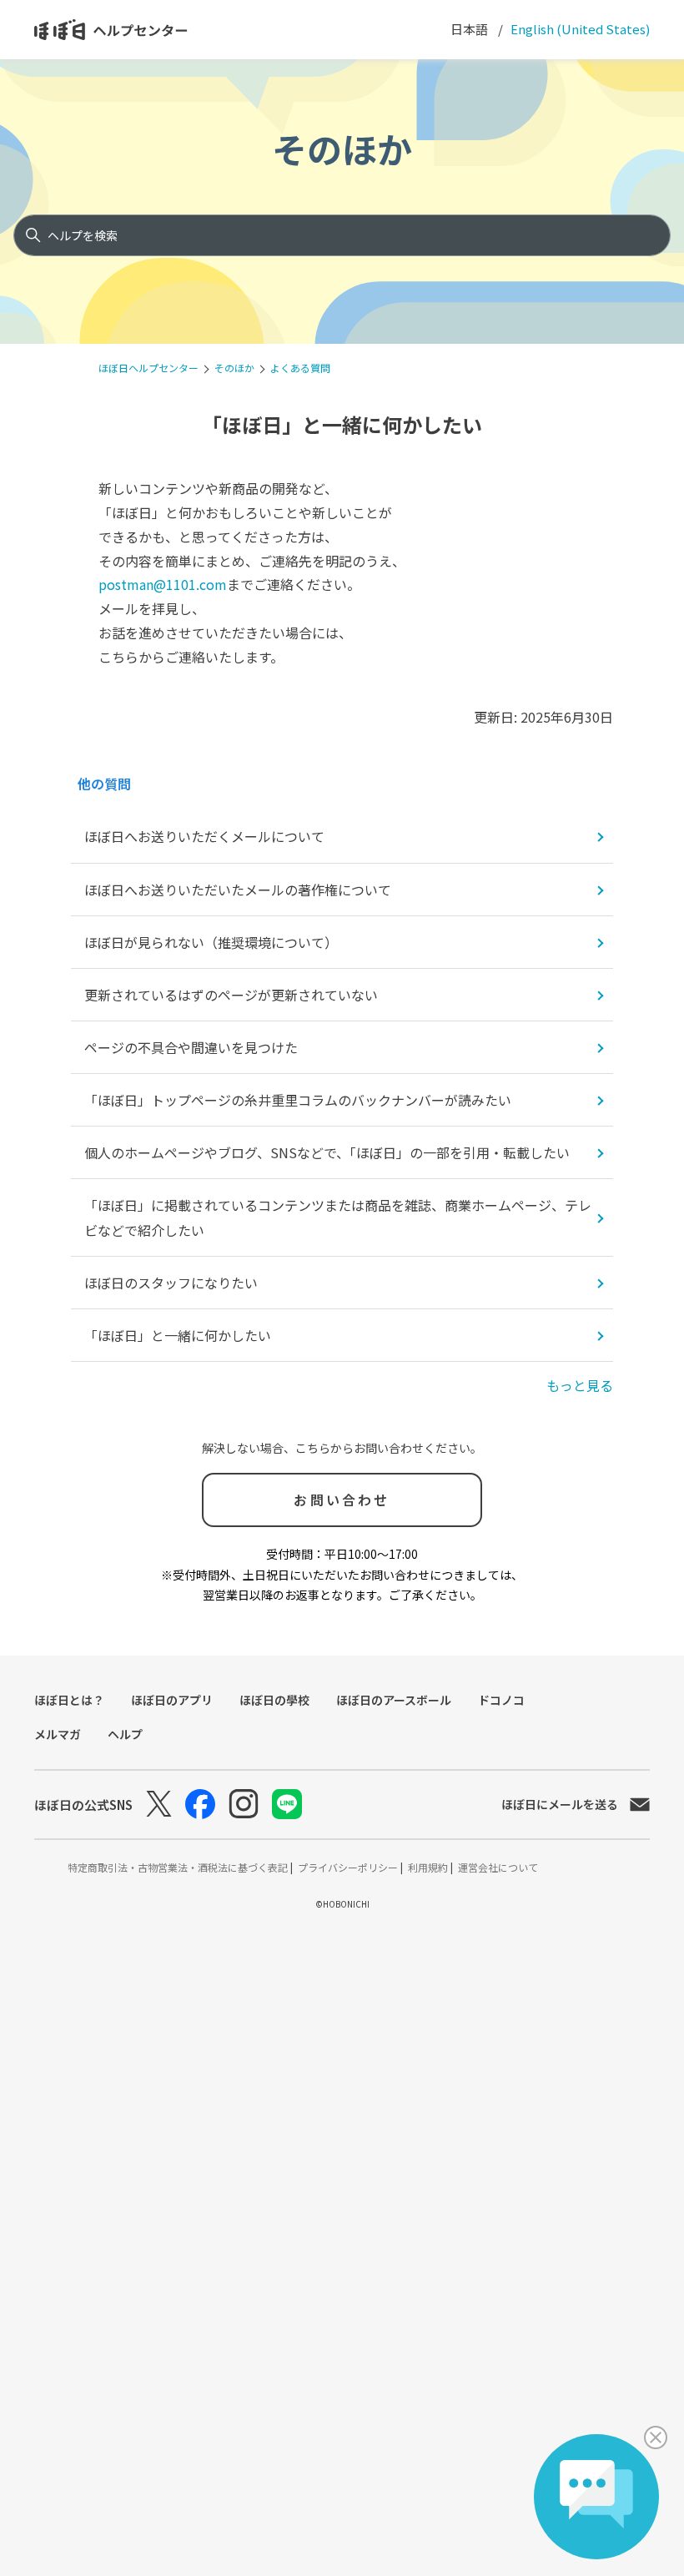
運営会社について (498, 1867)
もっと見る (580, 1385)
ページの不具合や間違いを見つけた (191, 1047)
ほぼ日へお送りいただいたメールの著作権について (238, 890)
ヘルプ (125, 1734)
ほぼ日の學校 (274, 1700)
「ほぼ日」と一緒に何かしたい (178, 1335)
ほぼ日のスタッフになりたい (171, 1283)
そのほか (342, 148)
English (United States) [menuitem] (579, 29)
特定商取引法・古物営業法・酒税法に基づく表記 (179, 1867)
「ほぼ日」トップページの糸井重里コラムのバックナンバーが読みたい (298, 1100)
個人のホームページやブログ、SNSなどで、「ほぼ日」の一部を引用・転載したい (327, 1152)
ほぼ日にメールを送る (560, 1804)
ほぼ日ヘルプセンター (148, 368)
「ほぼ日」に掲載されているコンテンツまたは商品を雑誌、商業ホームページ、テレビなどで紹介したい (338, 1217)
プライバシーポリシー (349, 1867)
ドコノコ (501, 1700)
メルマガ (58, 1734)
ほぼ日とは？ (69, 1700)
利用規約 (429, 1867)
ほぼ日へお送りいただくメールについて (204, 836)
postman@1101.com (163, 584)
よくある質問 (300, 368)
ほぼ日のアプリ (172, 1700)
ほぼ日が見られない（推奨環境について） (211, 942)
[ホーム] (111, 30)
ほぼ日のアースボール (394, 1700)
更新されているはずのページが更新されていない (231, 995)
